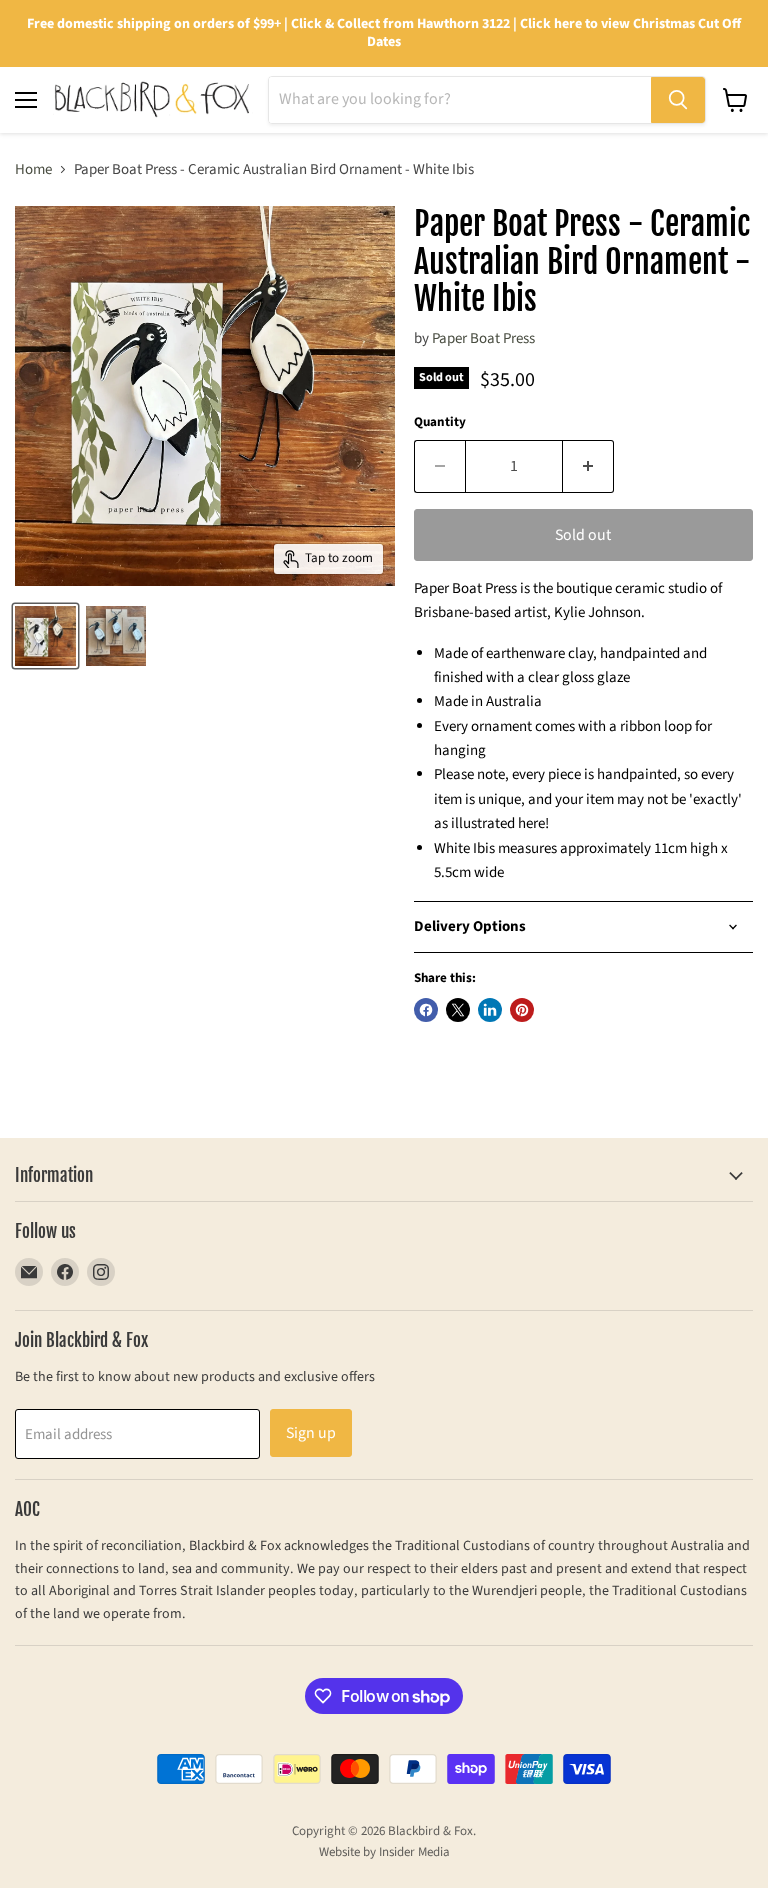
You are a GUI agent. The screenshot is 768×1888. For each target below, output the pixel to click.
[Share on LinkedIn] (490, 1010)
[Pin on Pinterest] (522, 1010)
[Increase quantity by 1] (588, 466)
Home (33, 169)
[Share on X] (458, 1010)
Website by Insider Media (384, 1852)
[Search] (678, 100)
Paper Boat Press (483, 338)
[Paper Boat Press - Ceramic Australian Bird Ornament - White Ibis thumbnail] (45, 636)
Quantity (440, 422)
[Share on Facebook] (426, 1010)
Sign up (311, 1433)
